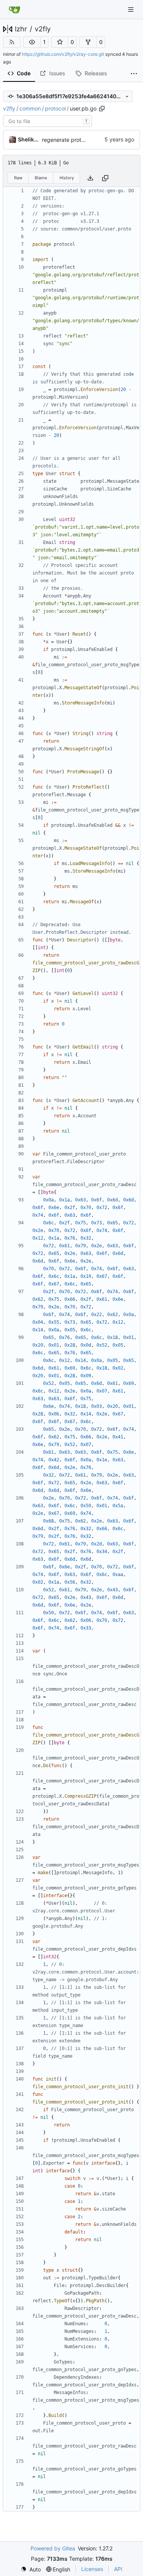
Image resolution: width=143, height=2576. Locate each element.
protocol (55, 108)
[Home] (14, 10)
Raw (18, 178)
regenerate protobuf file (72, 140)
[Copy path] (102, 109)
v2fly (43, 29)
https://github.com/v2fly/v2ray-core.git (63, 54)
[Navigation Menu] (132, 9)
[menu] (31, 2569)
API (118, 2569)
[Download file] (90, 178)
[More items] (134, 74)
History (67, 178)
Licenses (92, 2569)
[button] (32, 42)
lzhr (21, 29)
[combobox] (47, 121)
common (30, 108)
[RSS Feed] (12, 42)
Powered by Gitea (53, 2548)
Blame (41, 178)
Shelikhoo (29, 139)
